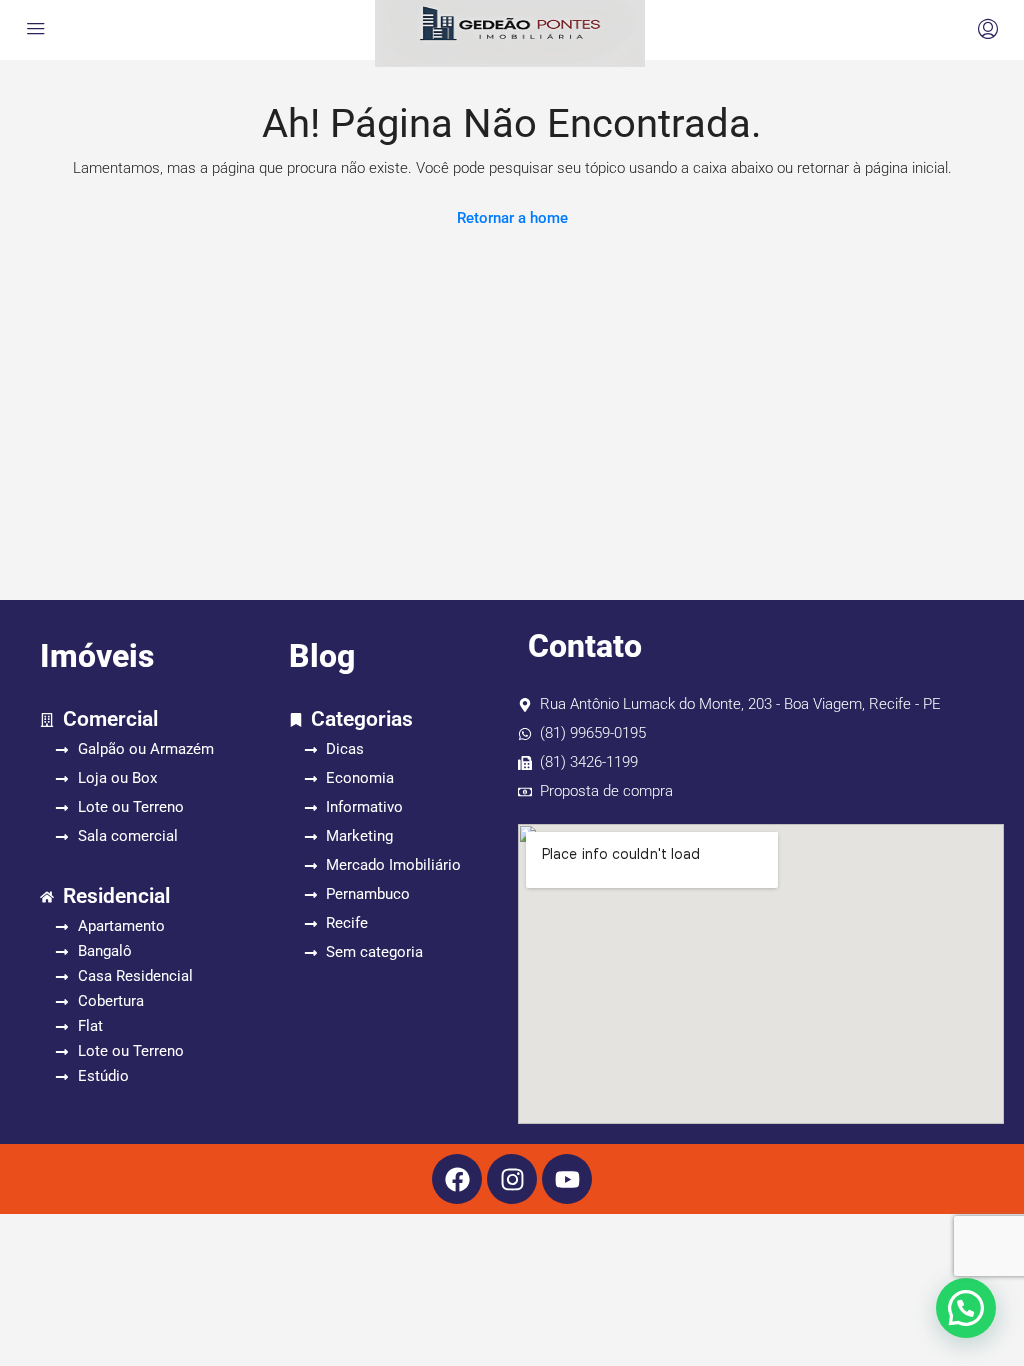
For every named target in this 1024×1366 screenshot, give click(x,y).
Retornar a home (512, 218)
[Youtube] (567, 1179)
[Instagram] (512, 1179)
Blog (322, 656)
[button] (966, 1308)
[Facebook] (457, 1179)
